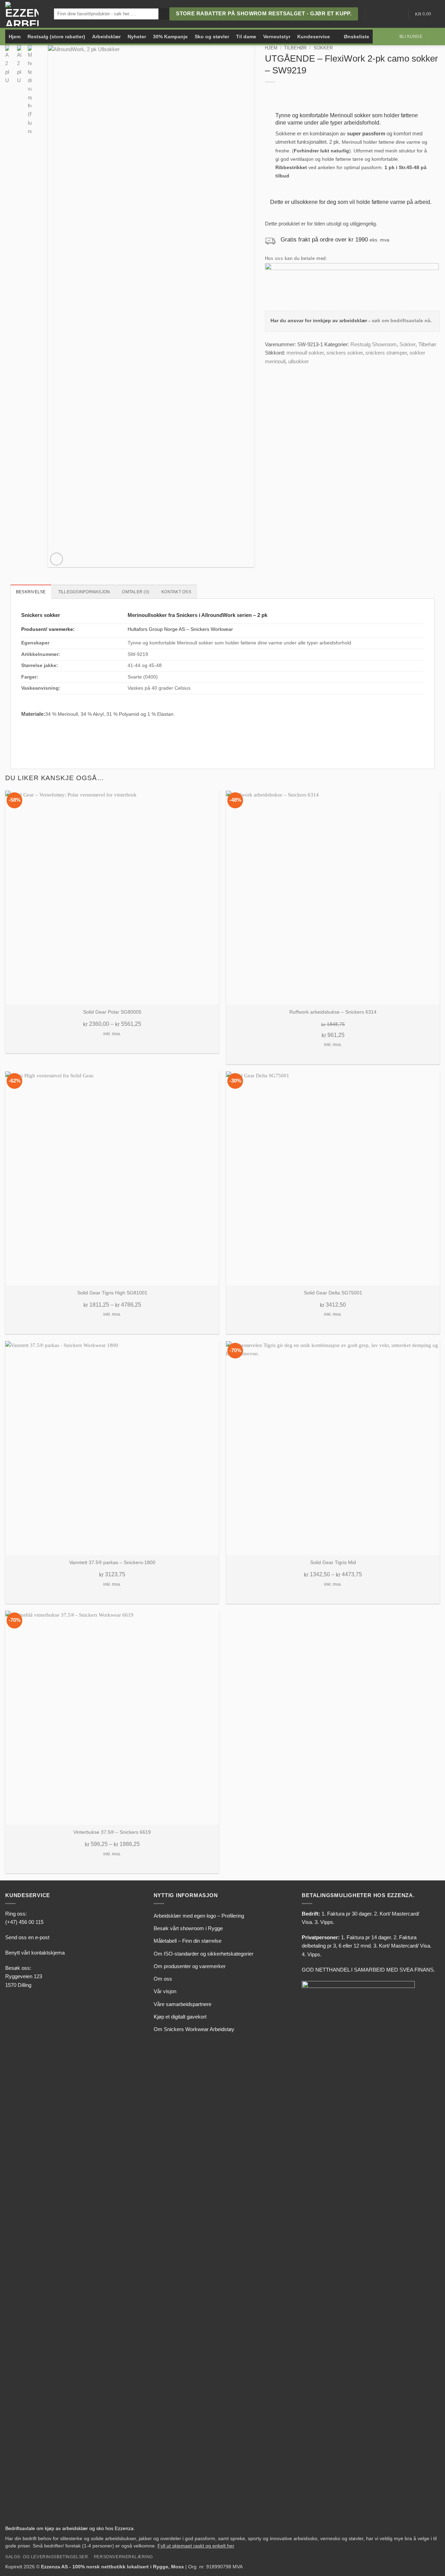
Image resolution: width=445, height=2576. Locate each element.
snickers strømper (386, 353)
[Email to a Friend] (285, 370)
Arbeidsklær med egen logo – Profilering (199, 1916)
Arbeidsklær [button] (106, 37)
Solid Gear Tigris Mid (333, 1563)
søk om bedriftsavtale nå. (402, 321)
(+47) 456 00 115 (24, 1922)
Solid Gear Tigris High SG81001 (112, 1293)
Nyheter (137, 37)
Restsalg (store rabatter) (56, 37)
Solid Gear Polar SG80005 (112, 1012)
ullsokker (298, 361)
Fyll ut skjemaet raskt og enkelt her (196, 2546)
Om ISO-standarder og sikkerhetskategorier (204, 1954)
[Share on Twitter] (277, 370)
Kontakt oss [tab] (176, 592)
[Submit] (164, 14)
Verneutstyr (277, 37)
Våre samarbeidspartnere (183, 2004)
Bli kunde (411, 37)
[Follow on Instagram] (381, 14)
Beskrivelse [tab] (31, 592)
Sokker (323, 48)
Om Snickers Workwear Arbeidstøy (194, 2029)
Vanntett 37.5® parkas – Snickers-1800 (112, 1563)
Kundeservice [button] (314, 37)
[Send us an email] (389, 14)
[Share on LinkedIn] (293, 370)
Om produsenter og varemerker (190, 1966)
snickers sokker (345, 353)
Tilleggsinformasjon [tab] (84, 592)
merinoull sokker (305, 353)
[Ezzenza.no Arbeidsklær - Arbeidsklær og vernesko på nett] (24, 14)
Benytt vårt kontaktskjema (35, 1953)
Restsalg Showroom (374, 344)
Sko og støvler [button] (212, 37)
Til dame (246, 37)
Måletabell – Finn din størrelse (188, 1941)
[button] (436, 37)
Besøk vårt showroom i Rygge (188, 1928)
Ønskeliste (357, 37)
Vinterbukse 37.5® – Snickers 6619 (112, 1832)
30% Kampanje (170, 37)
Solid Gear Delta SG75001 (333, 1293)
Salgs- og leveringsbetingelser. (47, 2557)
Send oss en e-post (27, 1937)
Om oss (163, 1979)
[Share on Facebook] (269, 370)
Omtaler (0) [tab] (136, 592)
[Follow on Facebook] (372, 14)
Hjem (15, 37)
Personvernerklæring (123, 2557)
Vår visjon (165, 1991)
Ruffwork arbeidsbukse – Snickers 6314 (333, 1012)
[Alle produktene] (337, 37)
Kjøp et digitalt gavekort (180, 2017)
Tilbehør (295, 48)
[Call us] (398, 14)
